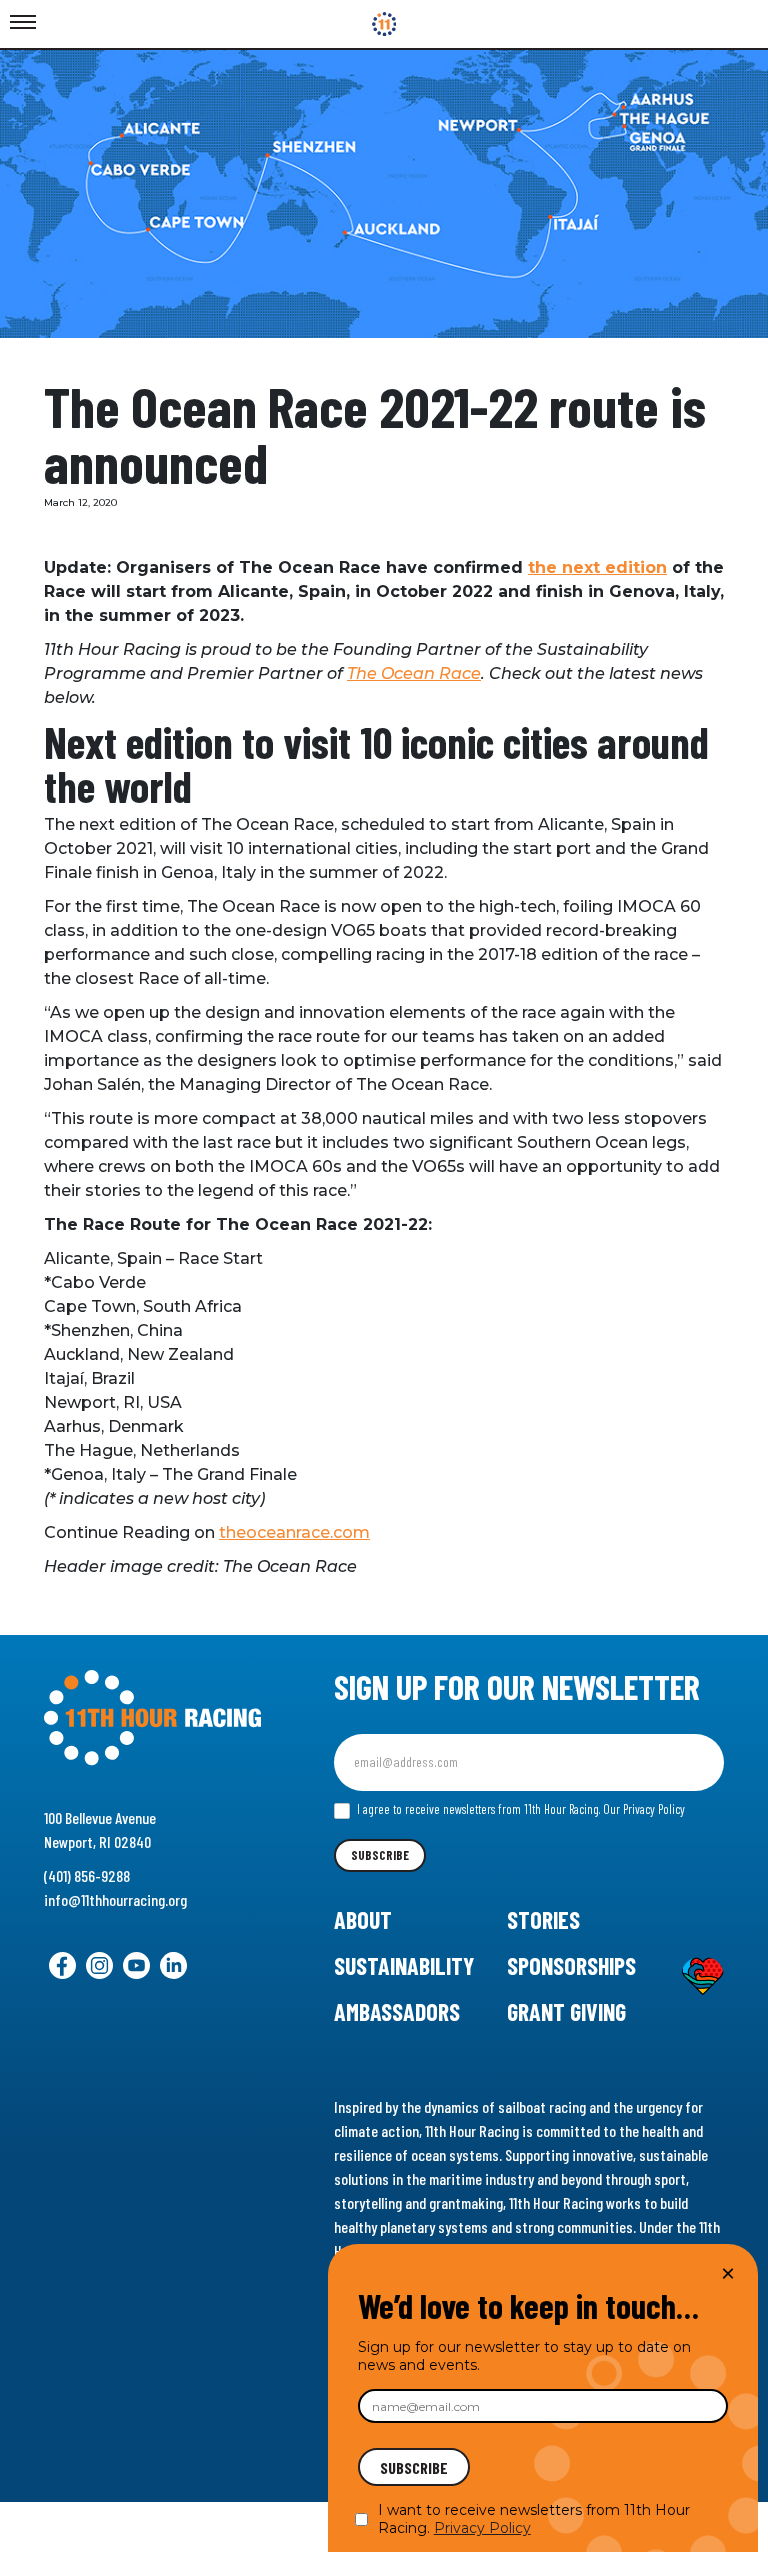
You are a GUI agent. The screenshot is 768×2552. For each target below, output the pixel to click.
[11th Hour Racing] (384, 24)
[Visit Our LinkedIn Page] (173, 1965)
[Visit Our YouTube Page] (136, 1965)
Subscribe (380, 1855)
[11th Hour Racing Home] (152, 1718)
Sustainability (404, 1965)
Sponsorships (571, 1965)
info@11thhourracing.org (115, 1899)
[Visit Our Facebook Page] (62, 1965)
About (363, 1919)
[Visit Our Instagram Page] (99, 1965)
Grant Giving (566, 2011)
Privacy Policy (482, 2528)
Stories (543, 1919)
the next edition (597, 567)
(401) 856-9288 (87, 1875)
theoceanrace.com (294, 1532)
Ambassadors (397, 2011)
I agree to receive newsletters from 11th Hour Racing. (519, 1809)
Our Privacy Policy (644, 1809)
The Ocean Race (414, 673)
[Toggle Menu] (23, 23)
